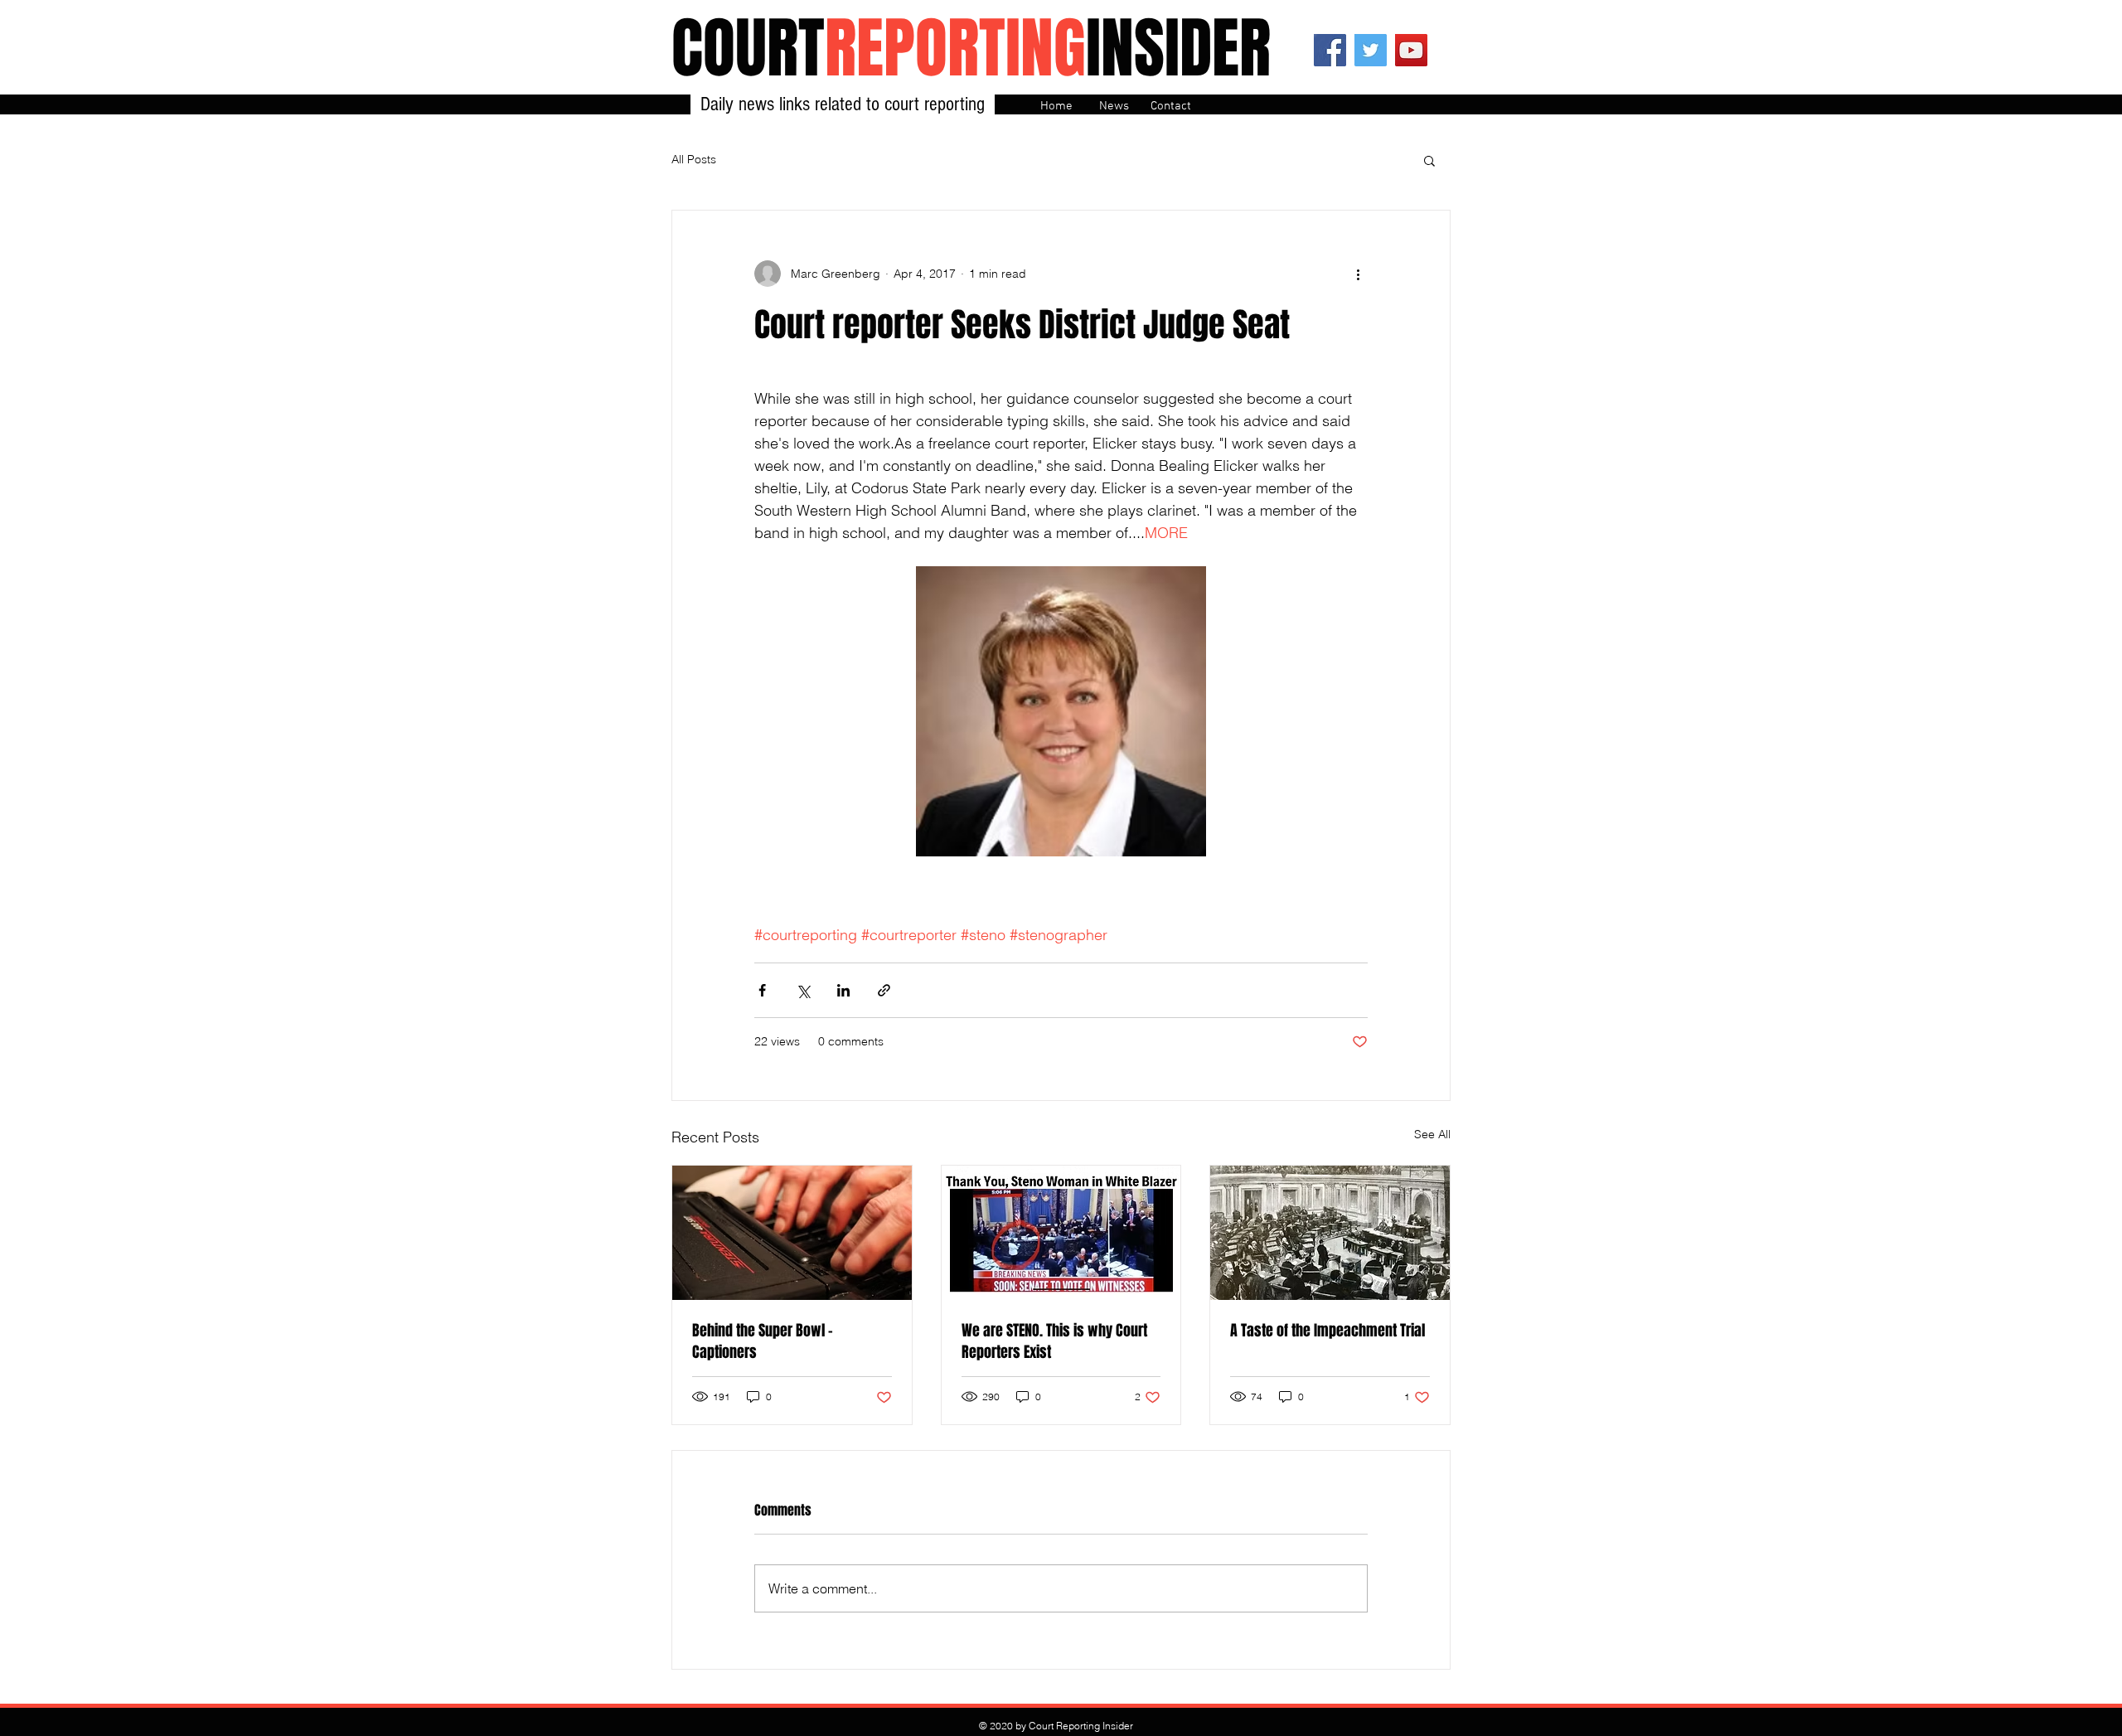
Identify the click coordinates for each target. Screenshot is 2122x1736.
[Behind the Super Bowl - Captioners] (792, 1233)
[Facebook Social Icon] (1330, 50)
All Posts (694, 159)
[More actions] (1358, 274)
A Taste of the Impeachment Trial (1327, 1331)
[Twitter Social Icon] (1371, 50)
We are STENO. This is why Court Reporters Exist (1054, 1341)
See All (1432, 1134)
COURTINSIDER (971, 48)
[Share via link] (884, 990)
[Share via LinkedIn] (843, 990)
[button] (1429, 160)
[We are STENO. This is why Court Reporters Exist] (1061, 1233)
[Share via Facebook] (762, 990)
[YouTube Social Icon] (1411, 50)
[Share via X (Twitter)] (803, 990)
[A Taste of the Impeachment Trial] (1330, 1233)
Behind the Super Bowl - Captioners (763, 1341)
